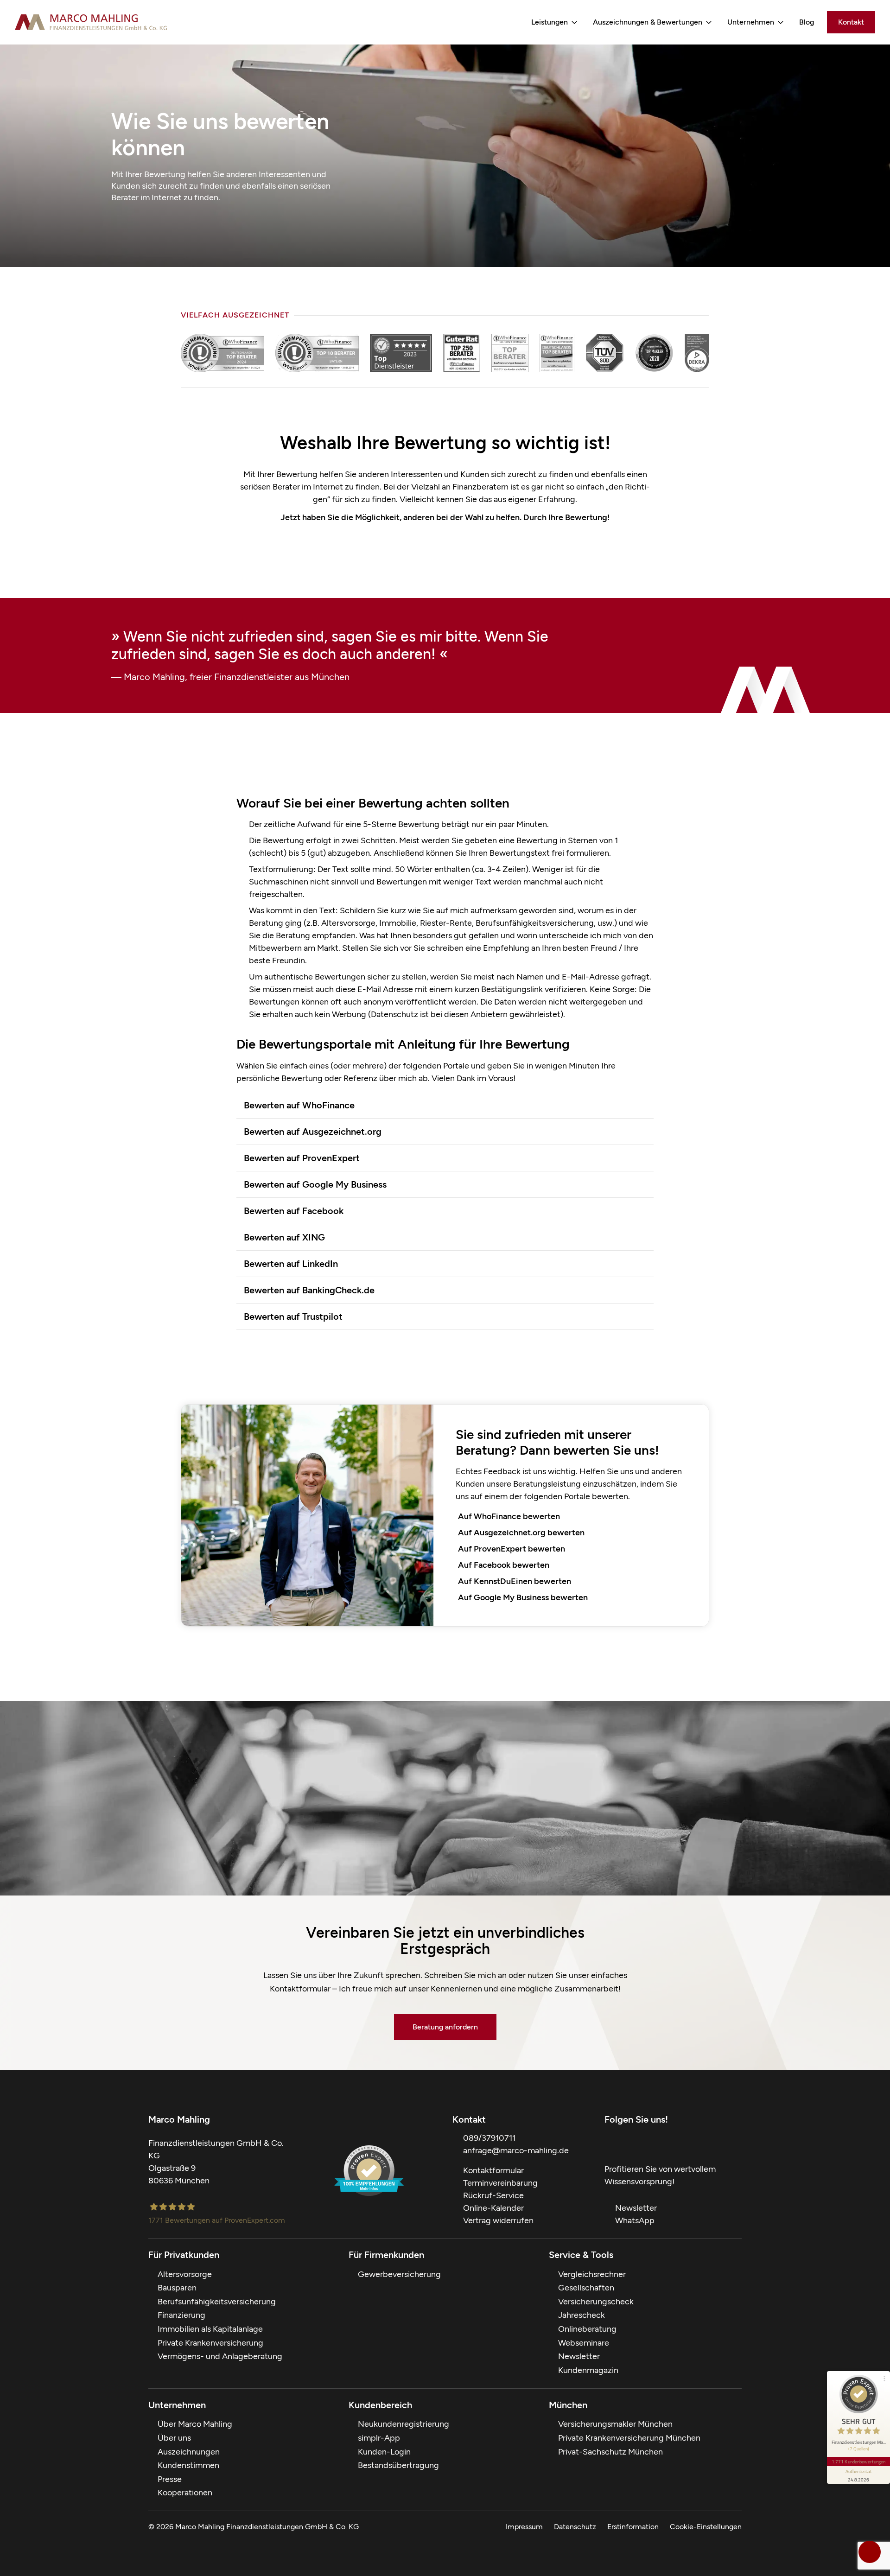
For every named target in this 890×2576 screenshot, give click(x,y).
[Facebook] (610, 2143)
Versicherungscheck (596, 2302)
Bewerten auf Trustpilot (293, 1317)
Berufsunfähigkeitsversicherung (217, 2302)
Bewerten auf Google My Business (315, 1184)
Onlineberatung (587, 2329)
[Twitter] (629, 2143)
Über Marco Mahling (195, 2424)
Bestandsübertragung (398, 2465)
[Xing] (666, 2143)
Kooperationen (185, 2493)
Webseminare (584, 2343)
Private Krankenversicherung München (629, 2438)
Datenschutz (575, 2527)
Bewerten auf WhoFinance (299, 1105)
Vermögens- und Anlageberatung (220, 2356)
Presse (170, 2479)
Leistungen (550, 22)
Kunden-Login (384, 2452)
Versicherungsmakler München (615, 2424)
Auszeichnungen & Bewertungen (648, 22)
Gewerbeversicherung (399, 2274)
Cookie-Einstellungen (706, 2527)
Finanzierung (181, 2315)
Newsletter (579, 2356)
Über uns (174, 2438)
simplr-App (379, 2438)
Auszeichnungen (189, 2452)
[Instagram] (684, 2143)
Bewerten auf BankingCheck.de (309, 1290)
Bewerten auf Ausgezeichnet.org (313, 1132)
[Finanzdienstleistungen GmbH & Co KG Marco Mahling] (91, 22)
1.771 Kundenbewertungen (858, 2462)
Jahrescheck (582, 2315)
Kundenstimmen (188, 2465)
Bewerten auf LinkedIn (291, 1264)
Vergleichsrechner (592, 2274)
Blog (807, 22)
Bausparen (177, 2288)
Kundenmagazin (588, 2370)
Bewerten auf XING (284, 1237)
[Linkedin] (703, 2143)
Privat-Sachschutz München (610, 2452)
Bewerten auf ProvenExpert (302, 1158)
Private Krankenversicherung (210, 2343)
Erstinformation (633, 2527)
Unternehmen (751, 22)
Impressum (524, 2527)
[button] (445, 1105)
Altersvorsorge (185, 2274)
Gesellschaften (586, 2288)
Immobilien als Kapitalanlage (210, 2329)
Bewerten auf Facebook (294, 1211)
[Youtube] (647, 2143)
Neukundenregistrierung (404, 2424)
